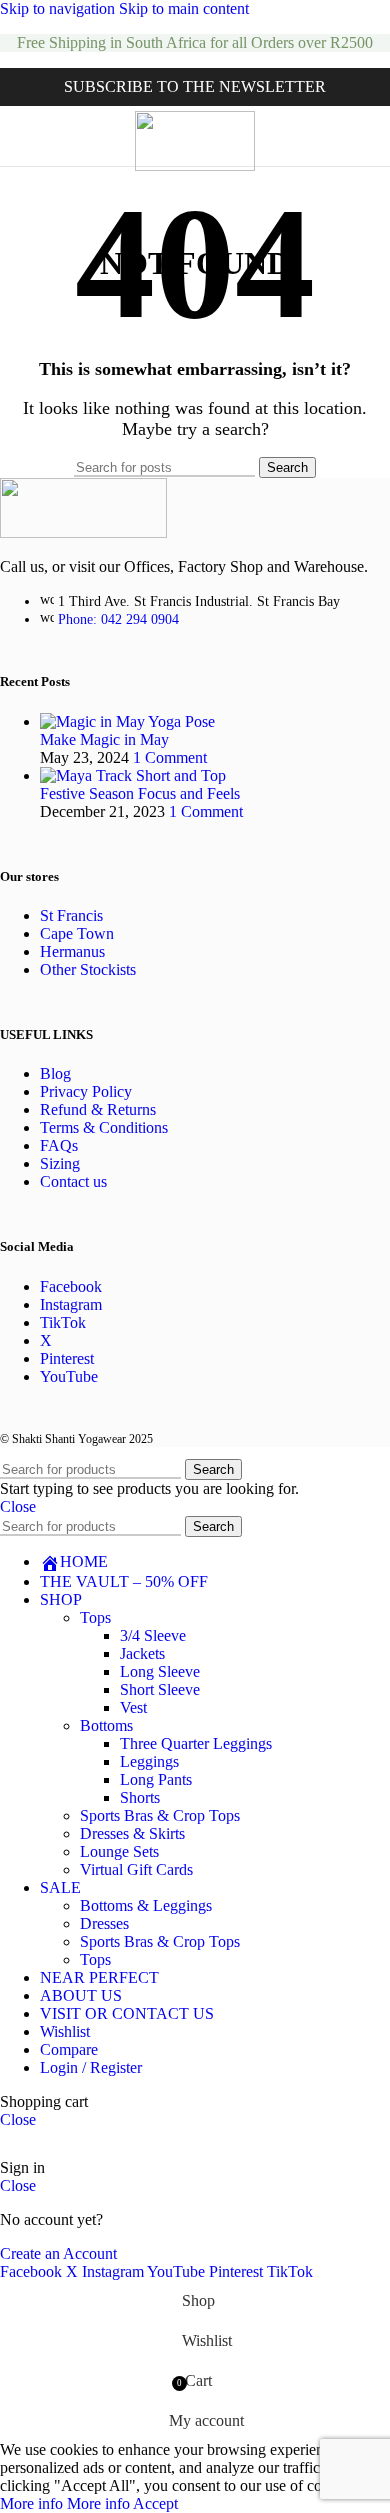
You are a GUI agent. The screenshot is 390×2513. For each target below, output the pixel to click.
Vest (133, 1707)
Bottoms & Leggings (146, 1905)
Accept (155, 2503)
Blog (55, 1073)
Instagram (71, 1304)
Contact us (73, 1181)
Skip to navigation (59, 8)
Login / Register (91, 2067)
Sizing (60, 1163)
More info (65, 2503)
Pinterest (67, 1358)
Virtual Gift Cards (136, 1869)
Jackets (142, 1653)
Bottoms (106, 1725)
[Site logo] (195, 165)
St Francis (71, 915)
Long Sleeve (160, 1671)
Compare (69, 2049)
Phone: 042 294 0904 (118, 619)
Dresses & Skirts (132, 1833)
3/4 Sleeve (153, 1635)
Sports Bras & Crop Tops (160, 1815)
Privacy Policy (86, 1091)
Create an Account (58, 2253)
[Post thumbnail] (127, 721)
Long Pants (156, 1779)
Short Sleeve (160, 1689)
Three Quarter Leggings (196, 1743)
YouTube (69, 1376)
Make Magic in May (104, 739)
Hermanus (72, 951)
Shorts (140, 1797)
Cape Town (77, 933)
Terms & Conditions (104, 1127)
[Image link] (83, 532)
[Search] (370, 136)
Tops (95, 1617)
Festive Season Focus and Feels (140, 793)
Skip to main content (184, 8)
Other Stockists (88, 969)
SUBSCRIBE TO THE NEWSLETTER (195, 86)
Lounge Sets (119, 1851)
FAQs (59, 1145)
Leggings (149, 1761)
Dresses (104, 1923)
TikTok (63, 1322)
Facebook (71, 1286)
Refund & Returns (98, 1109)
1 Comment (170, 757)
